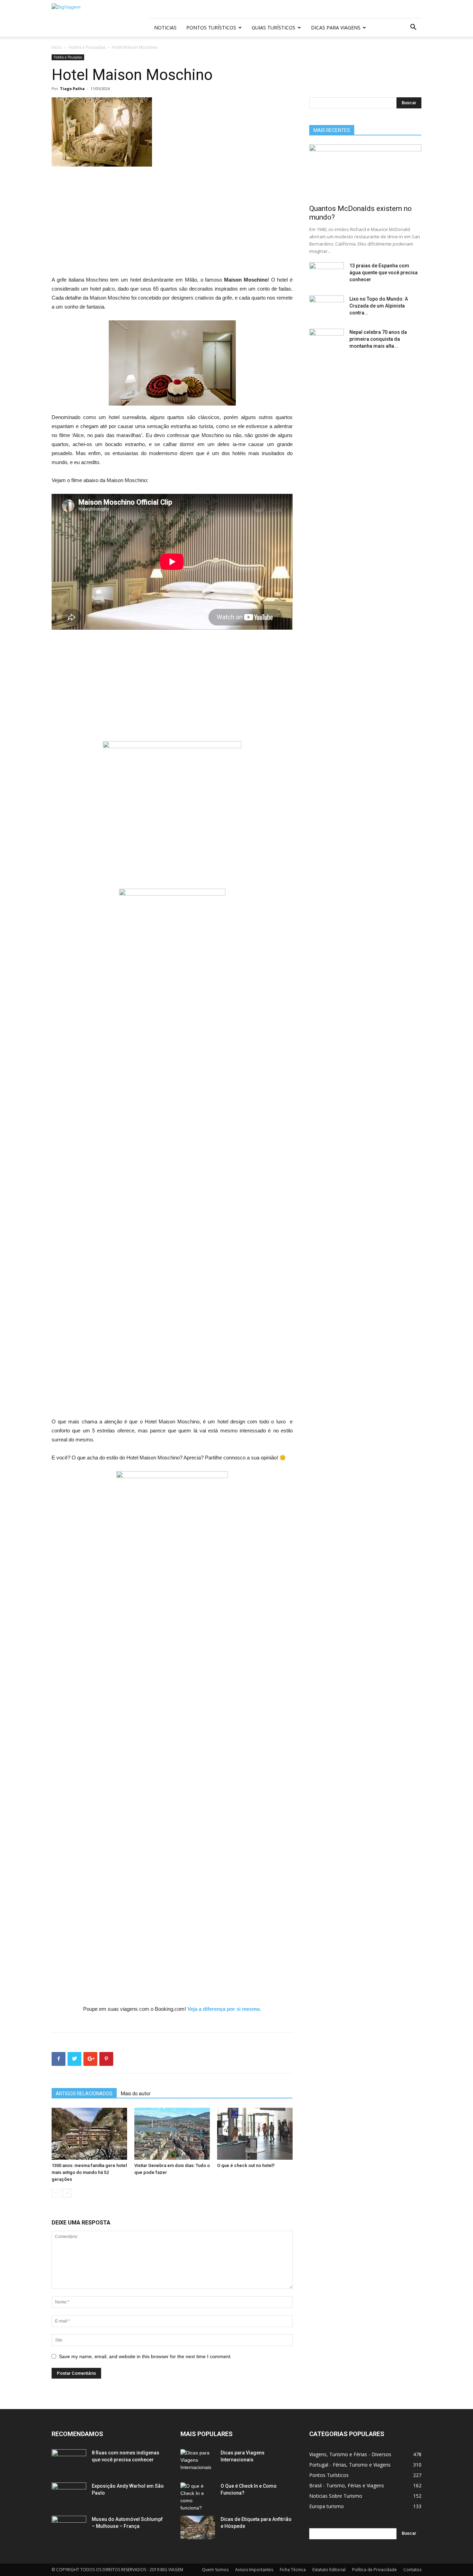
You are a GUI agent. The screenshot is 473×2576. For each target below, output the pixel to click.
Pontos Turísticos (211, 28)
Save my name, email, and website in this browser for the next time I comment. (145, 2356)
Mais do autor (136, 2094)
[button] (413, 28)
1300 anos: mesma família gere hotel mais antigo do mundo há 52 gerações (89, 2172)
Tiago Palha (72, 88)
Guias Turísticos (274, 28)
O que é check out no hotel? (246, 2165)
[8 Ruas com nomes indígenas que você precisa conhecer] (69, 2461)
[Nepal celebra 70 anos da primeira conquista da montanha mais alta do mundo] (327, 341)
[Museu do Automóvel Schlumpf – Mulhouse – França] (69, 2528)
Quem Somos (215, 2570)
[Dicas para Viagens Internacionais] (198, 2461)
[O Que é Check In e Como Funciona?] (198, 2497)
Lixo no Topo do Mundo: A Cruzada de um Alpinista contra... (379, 306)
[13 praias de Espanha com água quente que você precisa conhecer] (327, 274)
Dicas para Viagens (336, 28)
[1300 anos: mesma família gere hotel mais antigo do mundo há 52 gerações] (89, 2134)
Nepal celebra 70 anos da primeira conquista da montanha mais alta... (378, 339)
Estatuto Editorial (329, 2570)
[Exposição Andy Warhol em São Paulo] (69, 2495)
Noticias (165, 28)
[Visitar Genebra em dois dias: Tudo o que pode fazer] (172, 2134)
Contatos (412, 2570)
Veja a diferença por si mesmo (224, 2009)
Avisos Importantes (254, 2570)
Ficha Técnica (293, 2570)
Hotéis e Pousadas (87, 47)
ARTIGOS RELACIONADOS (84, 2094)
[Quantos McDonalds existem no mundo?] (365, 172)
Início (57, 47)
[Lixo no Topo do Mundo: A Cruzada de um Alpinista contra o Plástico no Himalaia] (327, 308)
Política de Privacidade (374, 2570)
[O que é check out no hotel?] (255, 2134)
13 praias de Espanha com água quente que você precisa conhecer (383, 273)
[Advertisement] (172, 224)
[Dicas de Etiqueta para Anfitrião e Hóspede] (198, 2528)
